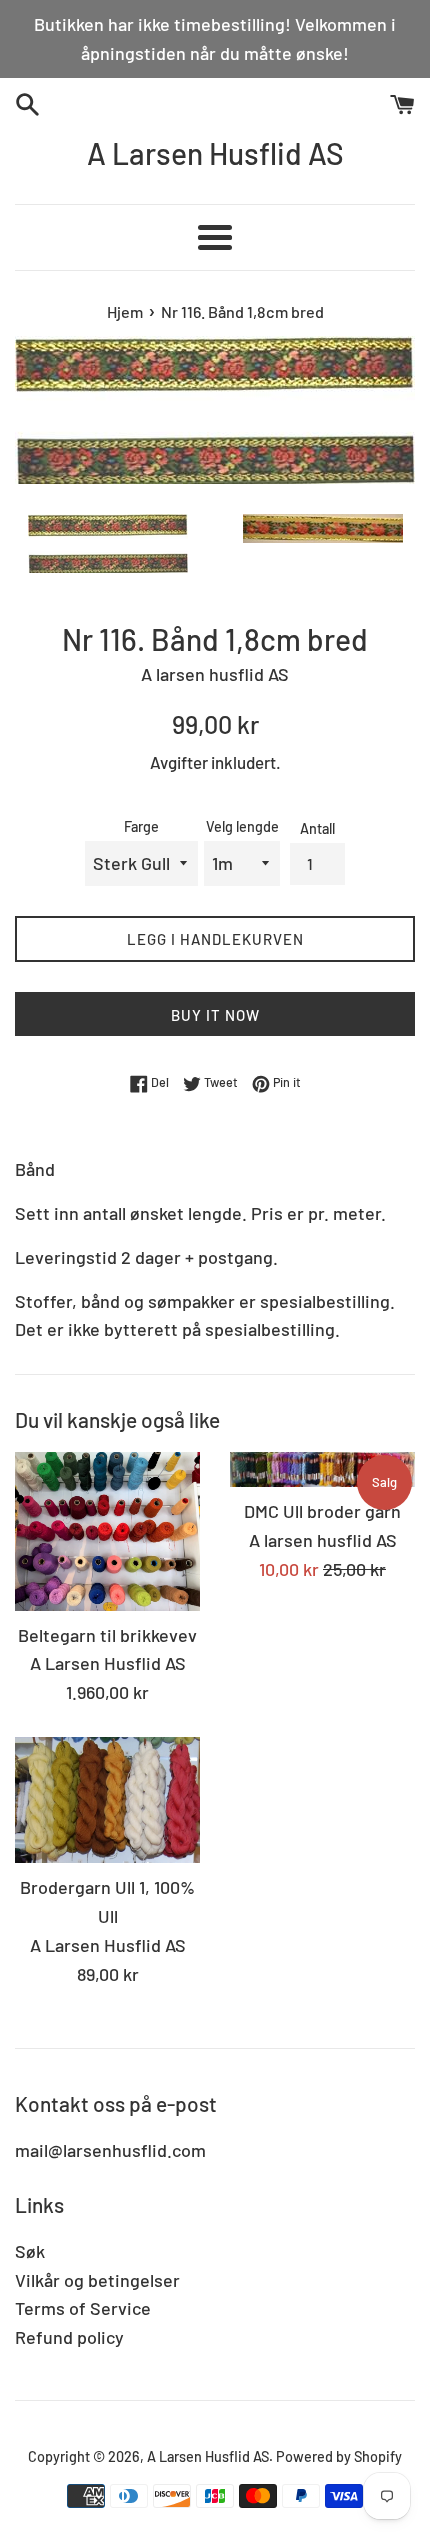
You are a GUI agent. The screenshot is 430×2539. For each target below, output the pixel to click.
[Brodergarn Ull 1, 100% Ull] (107, 1800)
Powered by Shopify (339, 2456)
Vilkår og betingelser (97, 2280)
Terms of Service (83, 2308)
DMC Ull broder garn (322, 1511)
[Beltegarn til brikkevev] (107, 1531)
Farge (141, 826)
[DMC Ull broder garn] (322, 1469)
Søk (30, 2251)
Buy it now (215, 1015)
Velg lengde (242, 826)
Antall (317, 828)
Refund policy (69, 2337)
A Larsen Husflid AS (215, 153)
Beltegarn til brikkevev (107, 1635)
